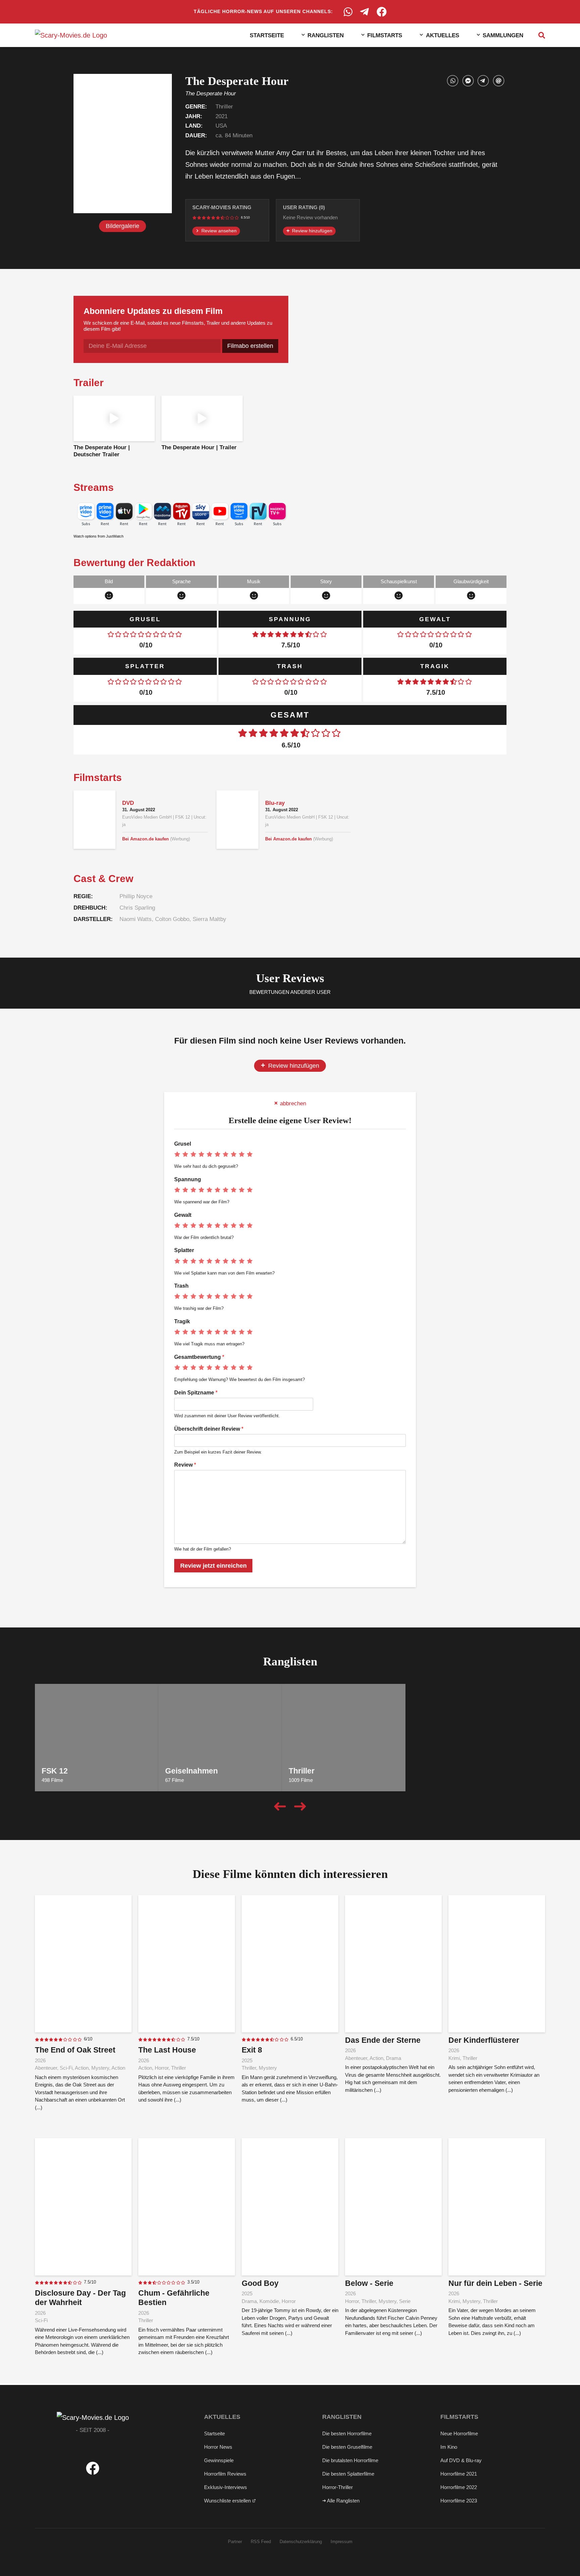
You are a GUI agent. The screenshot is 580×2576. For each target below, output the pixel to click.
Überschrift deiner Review (209, 1429)
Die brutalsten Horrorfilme (350, 2460)
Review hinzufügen (311, 231)
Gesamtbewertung (199, 1357)
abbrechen (292, 1103)
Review (185, 1465)
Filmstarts (385, 35)
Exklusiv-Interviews (226, 2487)
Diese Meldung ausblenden (483, 2562)
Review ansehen (218, 231)
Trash (181, 1286)
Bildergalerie (123, 226)
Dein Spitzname (196, 1393)
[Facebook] (382, 12)
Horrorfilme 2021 (459, 2474)
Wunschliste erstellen (228, 2501)
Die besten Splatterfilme (348, 2474)
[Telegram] (365, 12)
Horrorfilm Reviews (225, 2474)
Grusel (183, 1144)
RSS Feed (261, 2542)
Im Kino (449, 2447)
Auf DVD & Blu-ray (461, 2460)
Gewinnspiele (219, 2460)
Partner (235, 2542)
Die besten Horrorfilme (347, 2433)
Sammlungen (503, 35)
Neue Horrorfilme (459, 2433)
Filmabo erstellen (250, 346)
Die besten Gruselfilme (347, 2447)
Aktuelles (443, 35)
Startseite (267, 35)
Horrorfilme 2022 (459, 2487)
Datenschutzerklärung (301, 2542)
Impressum (342, 2542)
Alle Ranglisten (343, 2501)
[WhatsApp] (348, 12)
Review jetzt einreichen (213, 1566)
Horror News (218, 2447)
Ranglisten (326, 35)
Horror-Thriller (337, 2487)
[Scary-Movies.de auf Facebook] (93, 2473)
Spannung (188, 1179)
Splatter (184, 1250)
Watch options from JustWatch (99, 536)
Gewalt (183, 1215)
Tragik (182, 1321)
